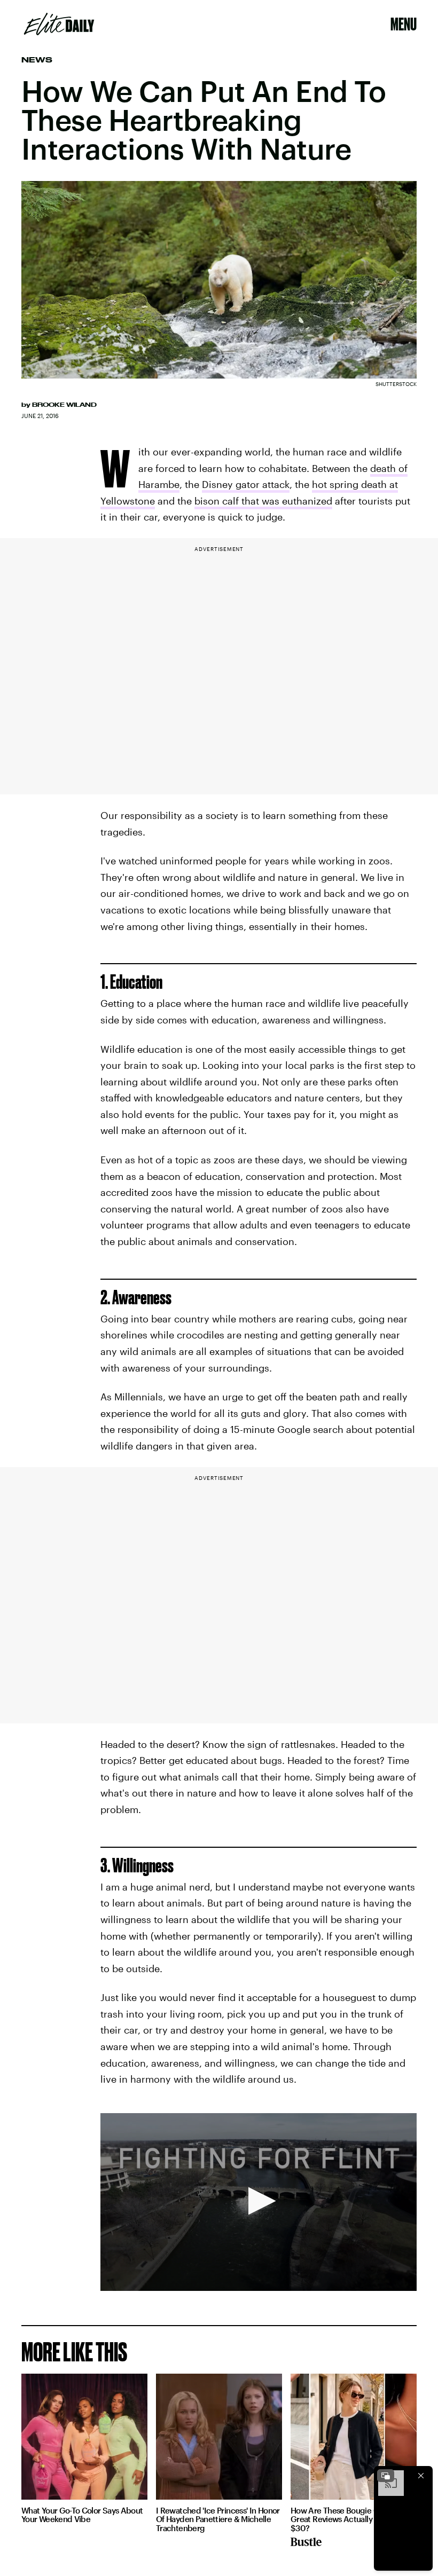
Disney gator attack (246, 484)
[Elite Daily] (59, 24)
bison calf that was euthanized (263, 501)
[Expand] (386, 2476)
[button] (259, 2201)
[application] (259, 2202)
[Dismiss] (421, 2476)
